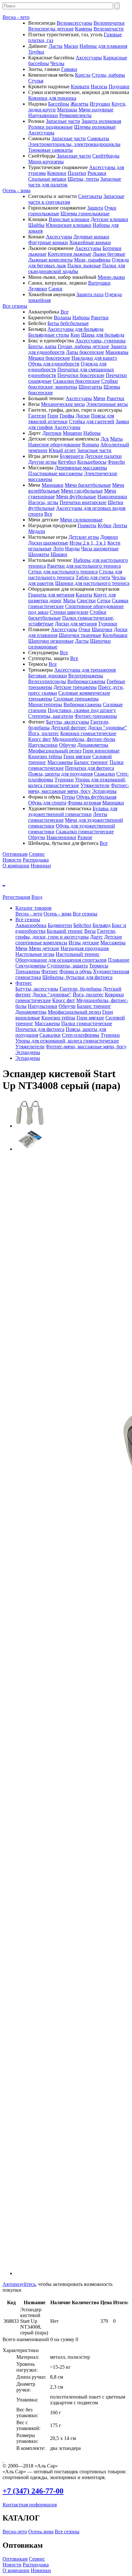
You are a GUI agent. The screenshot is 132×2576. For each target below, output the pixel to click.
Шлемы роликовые (95, 127)
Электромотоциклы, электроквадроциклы (74, 144)
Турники (108, 624)
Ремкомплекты (75, 115)
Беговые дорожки (48, 676)
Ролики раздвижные (50, 127)
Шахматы (39, 554)
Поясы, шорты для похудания (60, 774)
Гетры (68, 797)
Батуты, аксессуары (68, 722)
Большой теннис (65, 931)
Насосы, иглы (43, 502)
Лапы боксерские (85, 352)
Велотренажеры (86, 676)
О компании (16, 866)
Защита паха (90, 294)
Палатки (77, 173)
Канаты (84, 595)
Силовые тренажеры (76, 699)
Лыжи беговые (109, 254)
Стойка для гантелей (92, 421)
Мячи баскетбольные (88, 485)
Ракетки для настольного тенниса (84, 566)
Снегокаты (90, 196)
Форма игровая (84, 803)
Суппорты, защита (67, 966)
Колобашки (115, 635)
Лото (58, 549)
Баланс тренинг (91, 762)
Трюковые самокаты (50, 150)
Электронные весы (107, 404)
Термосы (99, 966)
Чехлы (57, 63)
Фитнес (50, 971)
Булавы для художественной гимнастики (73, 811)
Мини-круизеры (46, 162)
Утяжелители (95, 785)
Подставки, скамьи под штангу (82, 710)
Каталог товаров (33, 908)
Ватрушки (99, 283)
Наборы (81, 318)
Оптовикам (15, 854)
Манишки (53, 485)
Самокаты (98, 138)
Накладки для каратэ (94, 358)
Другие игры (42, 462)
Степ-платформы (81, 1035)
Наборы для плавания (103, 46)
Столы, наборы (108, 75)
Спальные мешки (47, 179)
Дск (105, 439)
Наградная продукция (85, 948)
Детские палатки (103, 456)
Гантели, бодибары (81, 989)
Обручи (67, 745)
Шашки (59, 554)
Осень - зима (16, 190)
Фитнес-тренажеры (96, 716)
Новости (12, 860)
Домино (109, 537)
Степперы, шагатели (51, 716)
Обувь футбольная (96, 797)
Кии (75, 335)
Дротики (52, 433)
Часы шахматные (100, 549)
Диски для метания (76, 624)
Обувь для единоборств (54, 364)
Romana (91, 445)
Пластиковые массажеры (55, 473)
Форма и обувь (75, 971)
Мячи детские (44, 948)
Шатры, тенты (83, 179)
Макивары (117, 352)
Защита (95, 208)
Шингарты (90, 387)
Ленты (120, 525)
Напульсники (43, 745)
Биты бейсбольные (68, 323)
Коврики (57, 173)
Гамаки (69, 69)
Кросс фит (40, 739)
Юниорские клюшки (69, 225)
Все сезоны (15, 306)
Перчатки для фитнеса (90, 768)
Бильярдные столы (49, 335)
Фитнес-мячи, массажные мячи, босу (79, 788)
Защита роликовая (101, 121)
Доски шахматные (48, 543)
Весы (90, 931)
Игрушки (100, 104)
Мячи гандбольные (82, 491)
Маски (71, 46)
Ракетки (100, 318)
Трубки (36, 52)
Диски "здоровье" (107, 728)
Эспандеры (104, 791)
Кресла (83, 75)
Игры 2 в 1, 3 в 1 (88, 543)
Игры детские (84, 943)
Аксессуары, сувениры (100, 341)
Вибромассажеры (86, 681)
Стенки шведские (69, 612)
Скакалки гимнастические (85, 832)
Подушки (119, 86)
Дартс (96, 937)
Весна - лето (16, 17)
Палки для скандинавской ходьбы (77, 268)
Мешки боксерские (49, 358)
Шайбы (36, 225)
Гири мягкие (77, 756)
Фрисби (116, 462)
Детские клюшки (109, 219)
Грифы (67, 416)
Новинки (41, 866)
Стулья (36, 81)
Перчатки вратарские (83, 502)
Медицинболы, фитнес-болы (84, 739)
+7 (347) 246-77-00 (33, 2491)
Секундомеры (31, 966)
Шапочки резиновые (51, 641)
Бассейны (59, 104)
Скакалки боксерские (76, 381)
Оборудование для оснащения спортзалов (61, 960)
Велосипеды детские (51, 29)
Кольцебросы (92, 462)
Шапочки (102, 629)
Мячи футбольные (76, 497)
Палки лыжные (84, 266)
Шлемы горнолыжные (85, 214)
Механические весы (63, 404)
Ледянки (38, 289)
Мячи (99, 398)
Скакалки (104, 774)
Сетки (104, 601)
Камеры (84, 29)
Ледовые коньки (91, 237)
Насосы (99, 86)
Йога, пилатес (44, 733)
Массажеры (60, 762)
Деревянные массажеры (81, 468)
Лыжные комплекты (50, 260)
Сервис (37, 854)
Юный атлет (62, 450)
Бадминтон (60, 925)
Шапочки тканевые (80, 635)
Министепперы (45, 704)
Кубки (105, 525)
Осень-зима (41, 2532)
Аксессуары (89, 58)
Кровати (80, 86)
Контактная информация (30, 2505)
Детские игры (84, 537)
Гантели (37, 416)
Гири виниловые (101, 751)
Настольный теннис (78, 954)
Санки (55, 289)
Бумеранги (72, 456)
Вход (37, 897)
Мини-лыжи (111, 277)
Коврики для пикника (52, 98)
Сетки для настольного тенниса (63, 572)
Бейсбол (82, 925)
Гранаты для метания (51, 595)
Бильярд (102, 925)
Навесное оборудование (54, 445)
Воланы (62, 318)
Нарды (72, 549)
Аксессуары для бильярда (75, 329)
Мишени (72, 433)
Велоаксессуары (74, 23)
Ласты (56, 46)
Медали (37, 531)
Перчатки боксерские (81, 375)
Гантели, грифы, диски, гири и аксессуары (66, 934)
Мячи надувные (96, 110)
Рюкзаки (97, 173)
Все (65, 312)
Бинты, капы (42, 346)
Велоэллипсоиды (47, 681)
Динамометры (93, 745)
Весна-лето (15, 2532)
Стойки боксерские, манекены (73, 384)
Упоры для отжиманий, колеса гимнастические (77, 782)
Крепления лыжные (70, 254)
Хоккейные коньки (90, 242)
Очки (84, 629)
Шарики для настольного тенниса (92, 583)
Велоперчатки (109, 23)
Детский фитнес (69, 728)
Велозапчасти (109, 29)
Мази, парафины (92, 260)
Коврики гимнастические (88, 733)
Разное (85, 837)
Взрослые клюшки (69, 219)
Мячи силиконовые (81, 520)
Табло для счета (93, 577)
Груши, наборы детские (83, 346)
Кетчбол (67, 462)
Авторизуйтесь (19, 2284)
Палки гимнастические (87, 1023)
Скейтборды (106, 156)
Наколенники (112, 497)
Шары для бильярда (103, 335)
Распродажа (36, 860)
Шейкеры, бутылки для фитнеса (77, 977)
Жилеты (79, 104)
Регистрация (16, 897)
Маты (116, 439)
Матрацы (67, 110)
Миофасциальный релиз (55, 751)
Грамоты (87, 525)
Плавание (119, 960)
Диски (83, 416)
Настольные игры (35, 954)
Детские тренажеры (75, 687)
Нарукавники (43, 115)
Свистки (86, 601)
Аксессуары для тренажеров (85, 670)
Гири (53, 416)
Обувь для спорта (47, 803)
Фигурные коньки (48, 242)
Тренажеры (28, 971)
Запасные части (63, 121)
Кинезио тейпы (45, 756)
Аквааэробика (31, 925)
